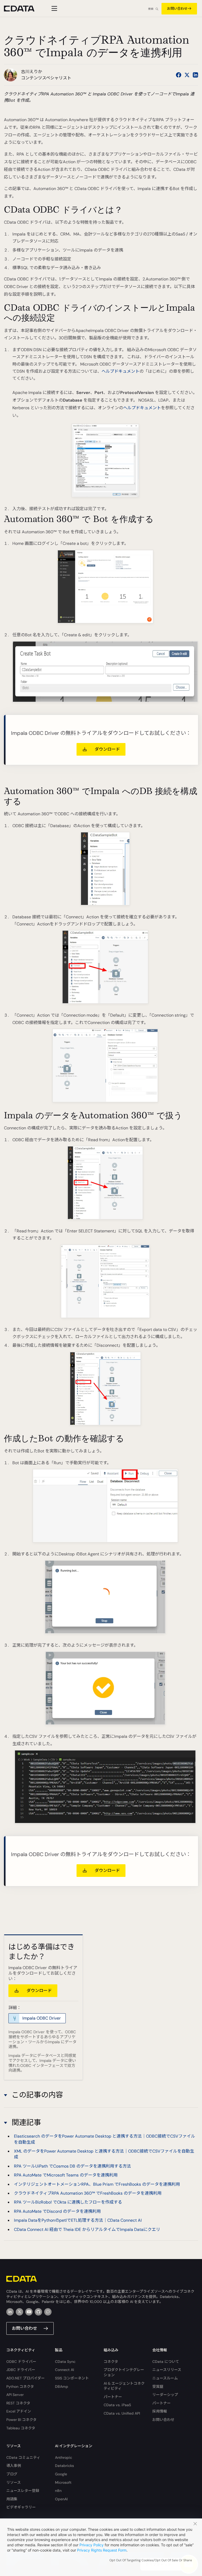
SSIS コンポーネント (72, 2378)
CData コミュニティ (23, 2457)
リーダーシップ (165, 2395)
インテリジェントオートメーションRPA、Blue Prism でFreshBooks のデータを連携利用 (97, 2184)
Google (61, 2474)
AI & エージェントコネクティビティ (124, 2386)
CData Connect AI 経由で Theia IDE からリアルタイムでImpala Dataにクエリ (87, 2229)
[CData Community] (48, 2312)
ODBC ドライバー (21, 2362)
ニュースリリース (167, 2370)
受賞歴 (158, 2386)
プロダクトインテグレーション (124, 2372)
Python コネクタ (20, 2386)
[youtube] (29, 2312)
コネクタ (111, 2362)
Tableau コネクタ (21, 2428)
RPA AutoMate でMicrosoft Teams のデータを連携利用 (66, 2175)
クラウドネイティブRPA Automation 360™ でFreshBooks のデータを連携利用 (88, 2193)
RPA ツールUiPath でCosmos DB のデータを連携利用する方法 (72, 2166)
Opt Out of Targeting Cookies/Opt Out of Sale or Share (151, 2560)
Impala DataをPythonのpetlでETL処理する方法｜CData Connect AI (78, 2220)
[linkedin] (10, 2312)
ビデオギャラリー (21, 2507)
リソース (14, 2482)
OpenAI (61, 2499)
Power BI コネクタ (21, 2420)
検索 (151, 9)
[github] (38, 2312)
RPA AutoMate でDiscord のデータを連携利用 (57, 2211)
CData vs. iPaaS (117, 2405)
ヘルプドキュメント (120, 371)
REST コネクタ (18, 2403)
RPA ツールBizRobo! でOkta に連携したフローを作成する (68, 2202)
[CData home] (23, 9)
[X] (19, 2312)
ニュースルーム (165, 2378)
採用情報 (160, 2411)
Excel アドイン (19, 2411)
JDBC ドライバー (21, 2370)
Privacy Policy (92, 2545)
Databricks (64, 2466)
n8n (58, 2491)
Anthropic (64, 2457)
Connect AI (64, 2370)
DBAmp (62, 2386)
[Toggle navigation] (54, 8)
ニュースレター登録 (23, 2491)
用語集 (12, 2499)
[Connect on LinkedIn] (195, 75)
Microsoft (63, 2482)
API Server (15, 2395)
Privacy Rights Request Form (102, 2550)
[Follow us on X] (187, 75)
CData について (166, 2362)
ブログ (12, 2474)
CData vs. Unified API (122, 2413)
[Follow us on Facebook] (179, 75)
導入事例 (14, 2466)
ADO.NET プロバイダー (26, 2378)
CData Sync (65, 2362)
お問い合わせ (177, 9)
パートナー (113, 2397)
